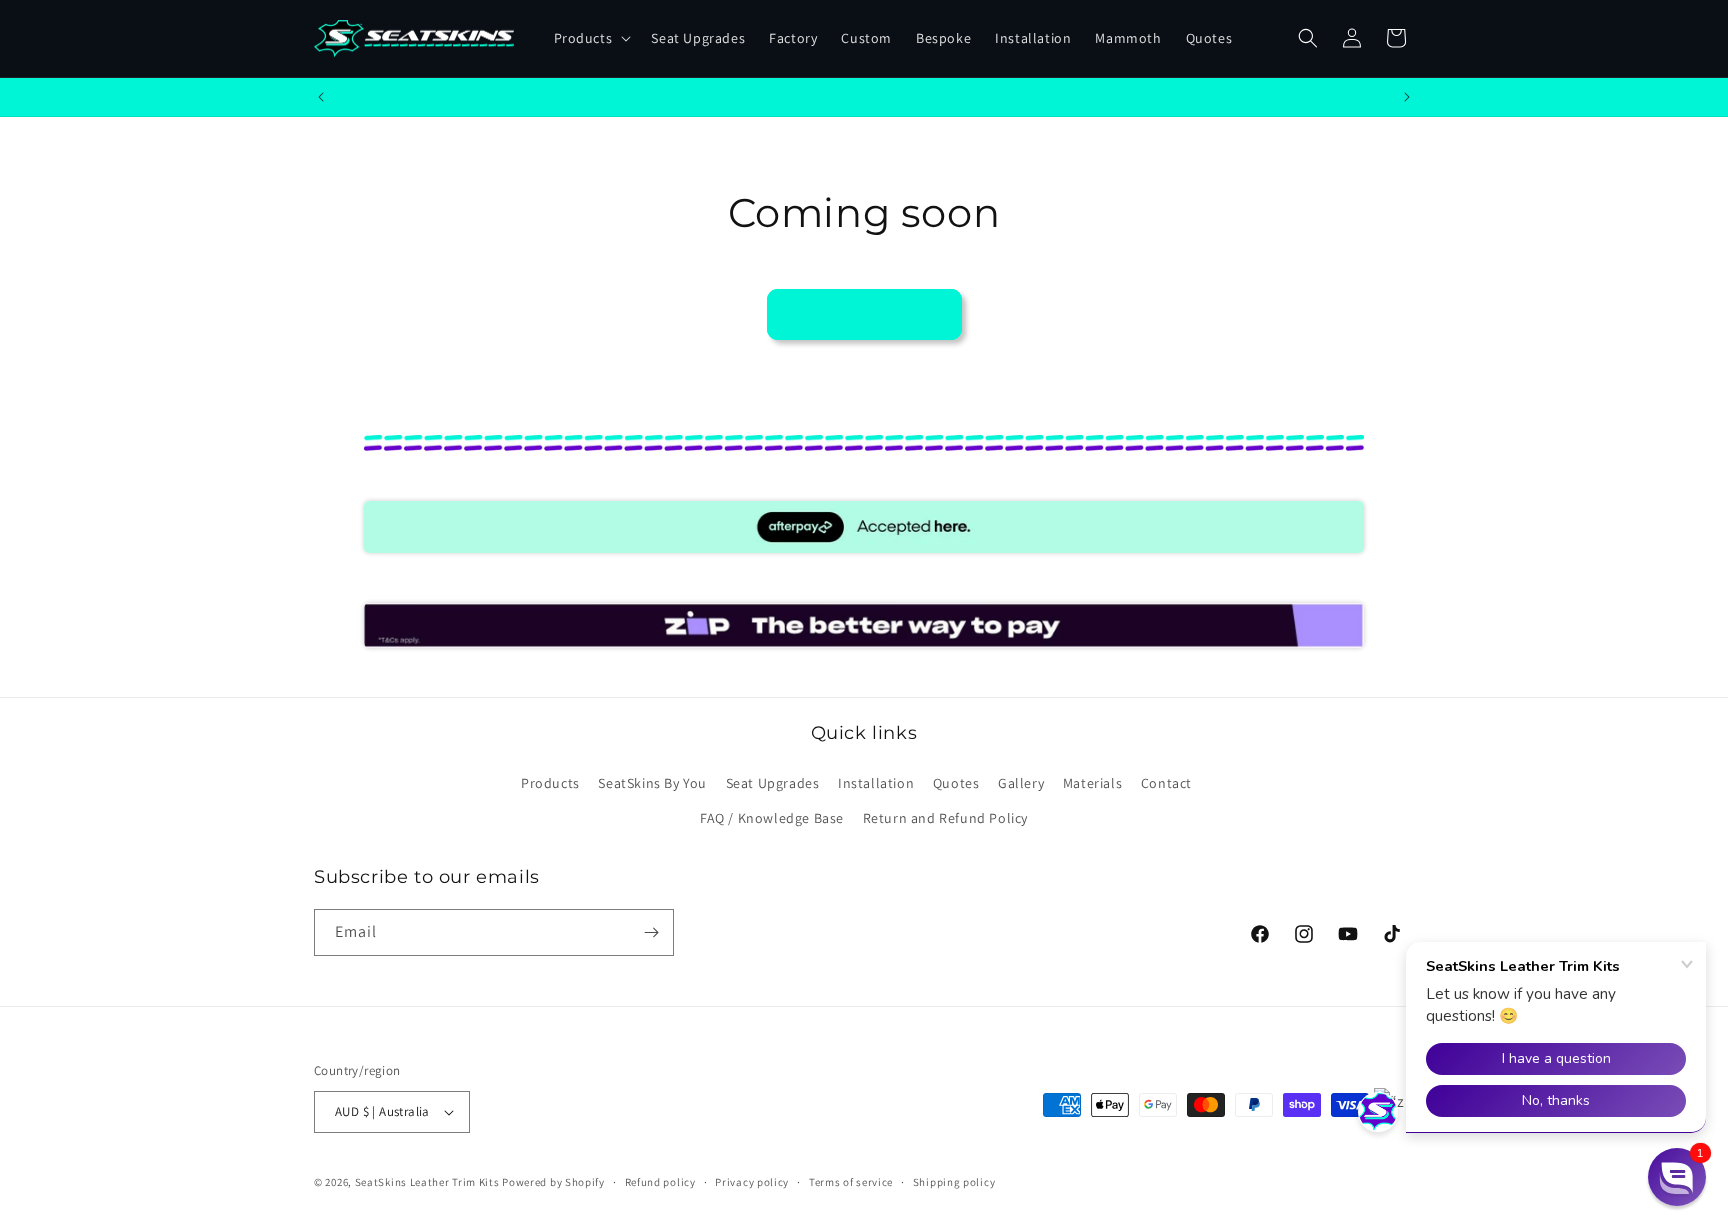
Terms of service (851, 1182)
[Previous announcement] (321, 97)
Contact (1166, 783)
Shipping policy (954, 1182)
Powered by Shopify (553, 1182)
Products (550, 783)
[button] (591, 38)
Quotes (956, 783)
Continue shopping (864, 313)
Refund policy (660, 1182)
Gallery (1021, 783)
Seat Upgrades (773, 783)
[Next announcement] (1407, 97)
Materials (1092, 783)
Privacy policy (752, 1182)
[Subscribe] (651, 932)
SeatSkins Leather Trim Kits (427, 1182)
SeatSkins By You (652, 783)
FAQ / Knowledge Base (772, 818)
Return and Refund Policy (945, 818)
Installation (876, 783)
